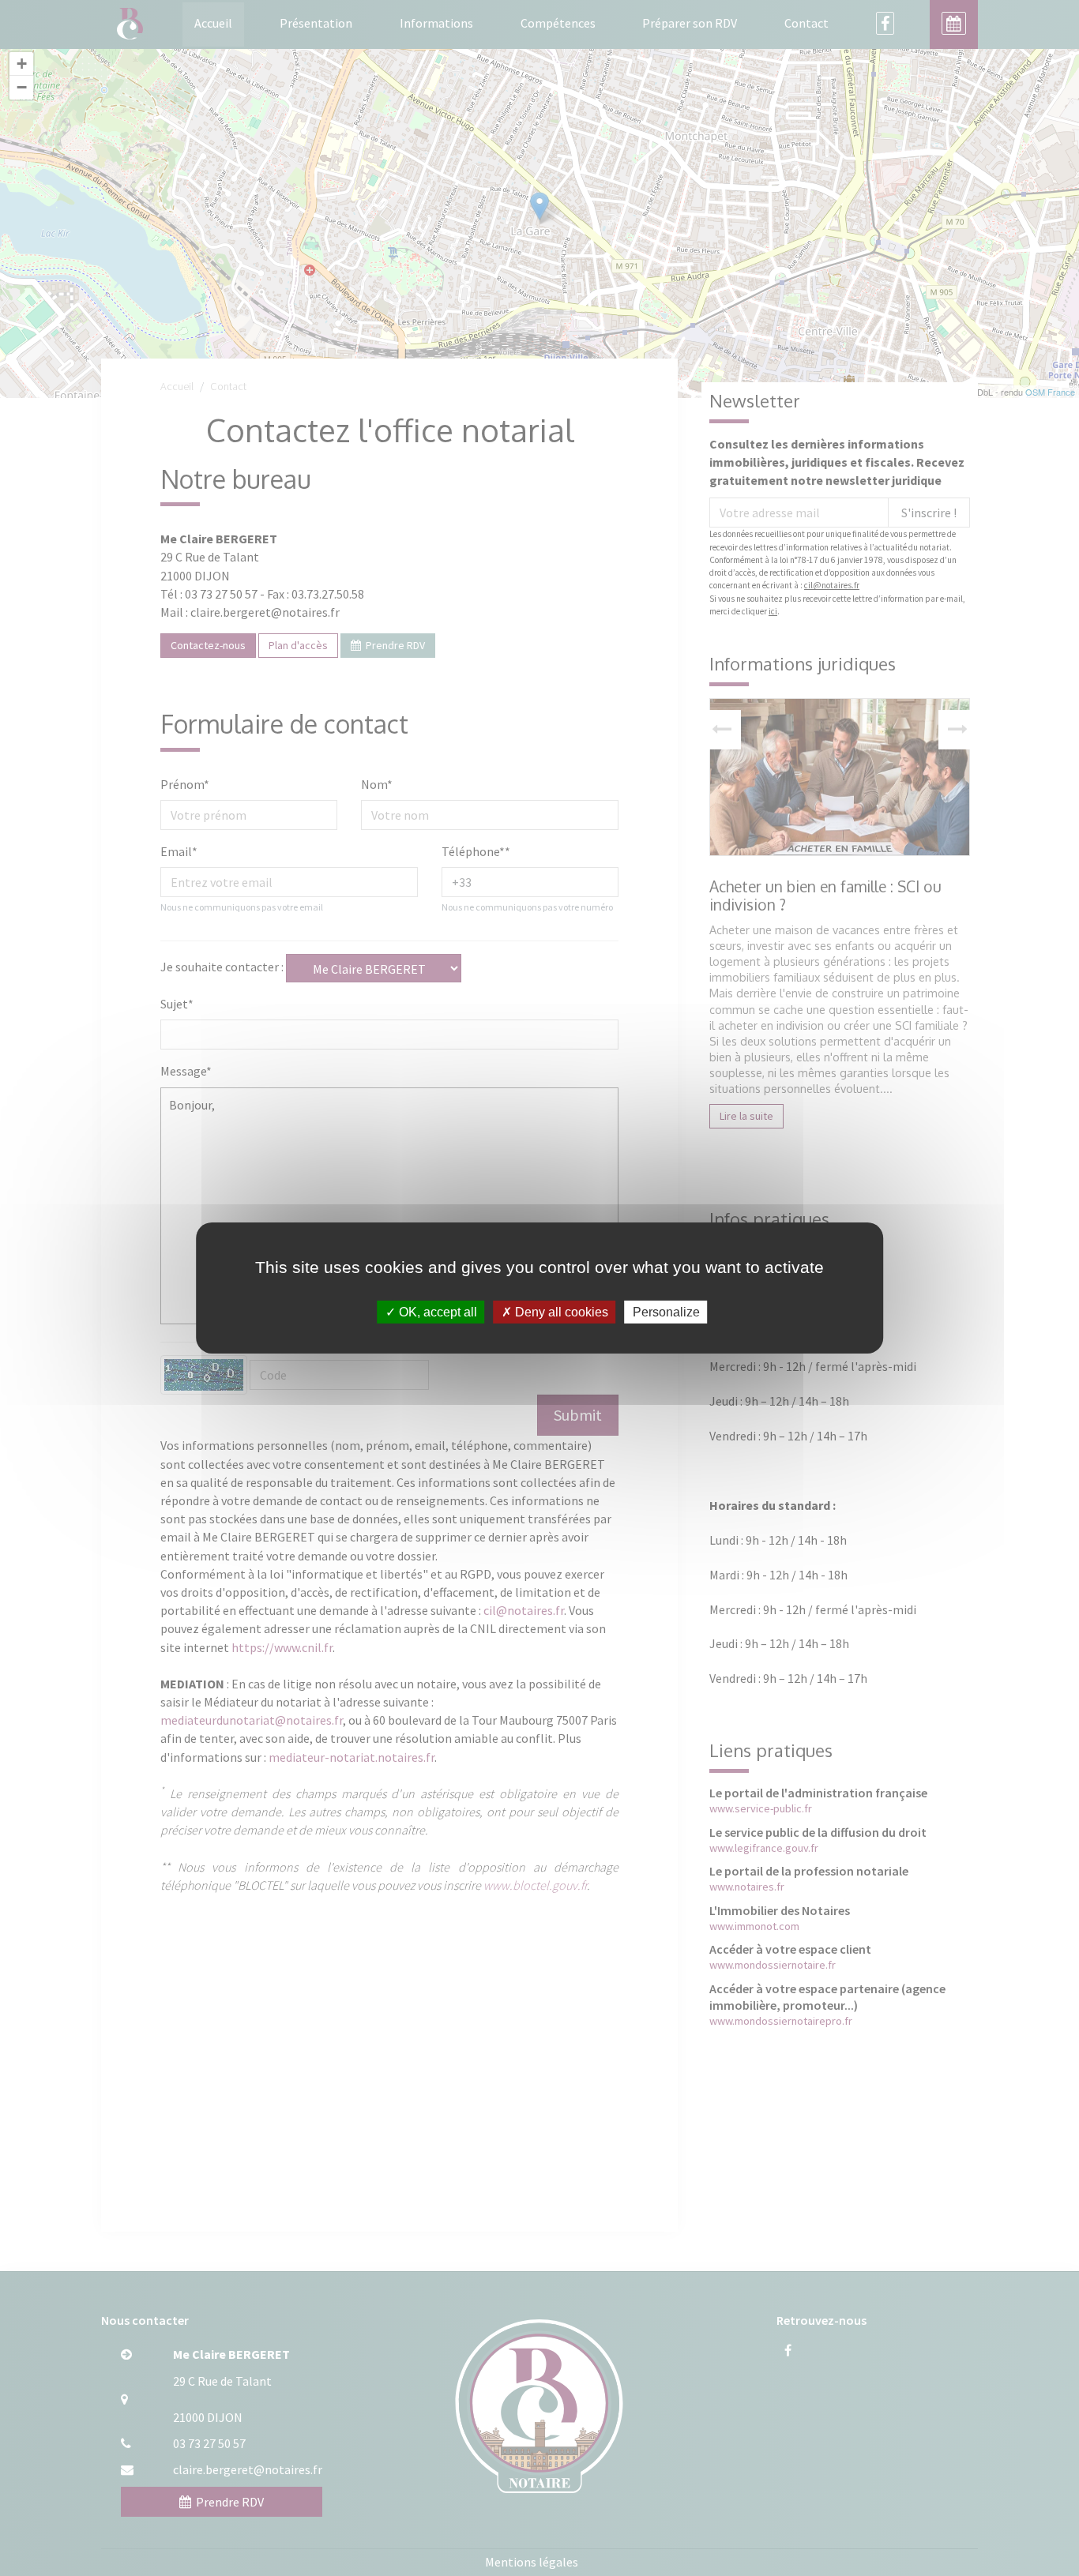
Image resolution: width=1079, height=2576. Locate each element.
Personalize (666, 1312)
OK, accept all (436, 1312)
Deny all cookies (560, 1312)
